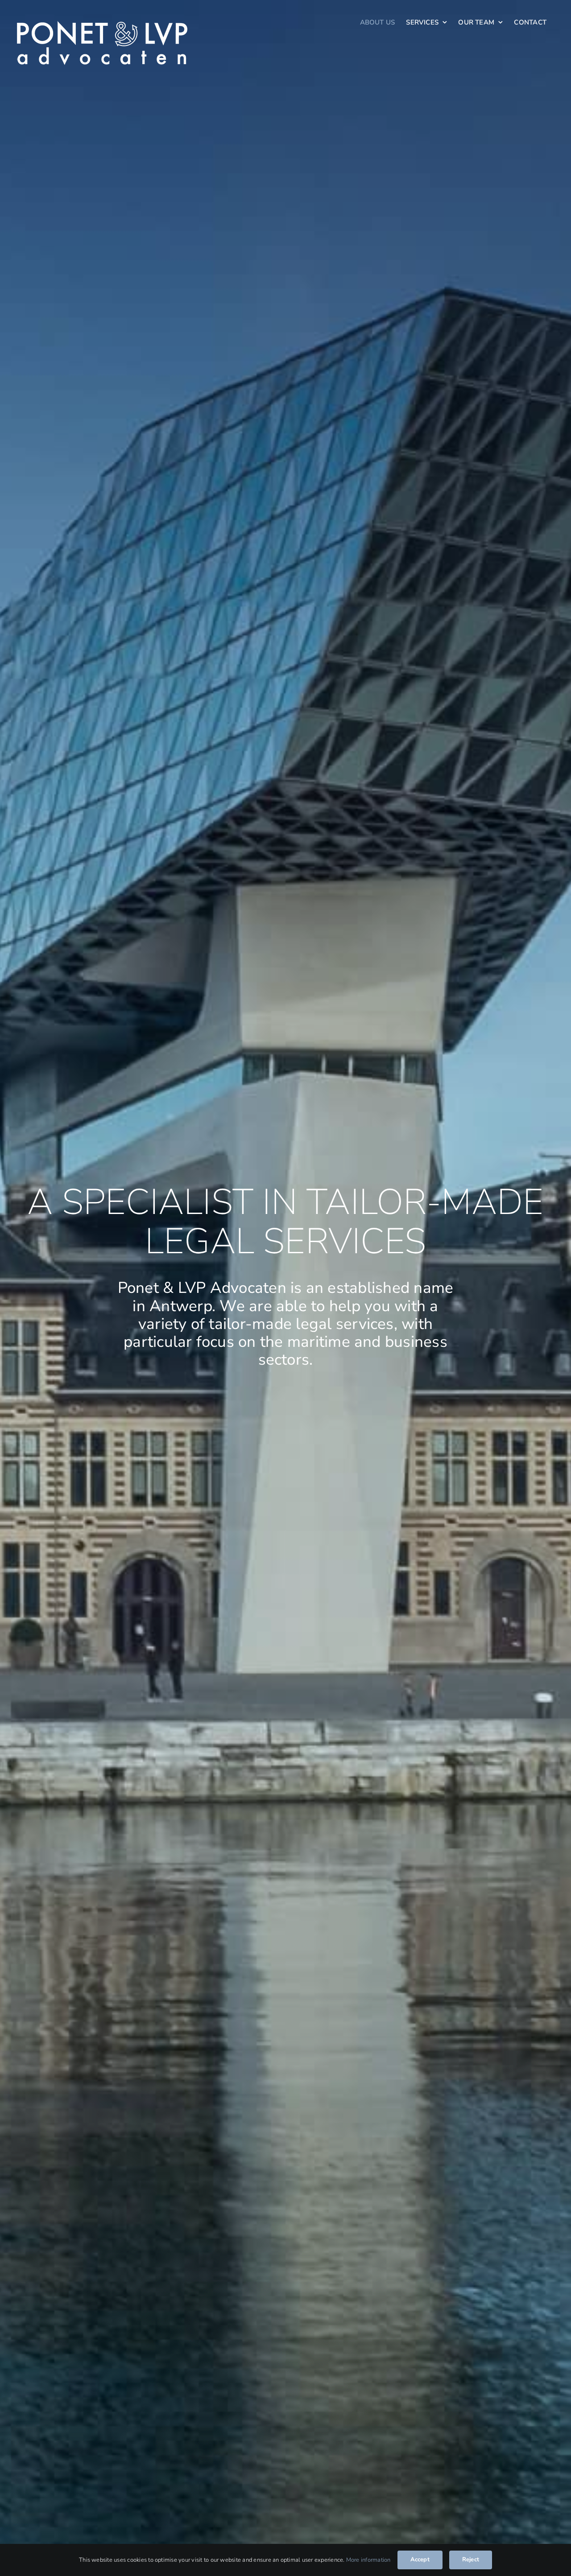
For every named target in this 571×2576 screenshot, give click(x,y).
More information (368, 2560)
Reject (471, 2560)
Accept (420, 2560)
